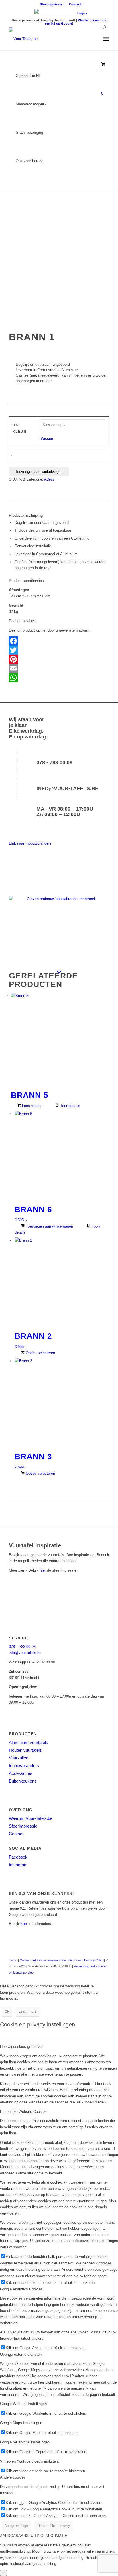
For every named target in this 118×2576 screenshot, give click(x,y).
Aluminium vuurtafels (28, 1742)
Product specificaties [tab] (26, 581)
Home (13, 1960)
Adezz (49, 479)
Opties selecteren (40, 1353)
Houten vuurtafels (25, 1750)
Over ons (75, 1960)
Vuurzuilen (19, 1758)
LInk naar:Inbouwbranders (30, 843)
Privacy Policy (94, 1960)
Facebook (18, 1857)
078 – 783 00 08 (22, 1647)
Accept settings (16, 2526)
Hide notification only (54, 2526)
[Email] (59, 668)
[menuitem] (51, 4)
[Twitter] (59, 650)
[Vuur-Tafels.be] (49, 39)
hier (43, 1570)
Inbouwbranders (24, 1766)
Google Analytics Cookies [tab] (21, 2289)
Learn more (28, 2011)
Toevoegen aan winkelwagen (39, 472)
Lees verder (31, 1106)
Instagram (18, 1865)
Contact (75, 4)
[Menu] (106, 39)
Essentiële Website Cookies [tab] (23, 2112)
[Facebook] (59, 641)
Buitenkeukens (23, 1781)
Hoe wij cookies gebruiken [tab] (22, 2047)
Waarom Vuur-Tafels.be (31, 1818)
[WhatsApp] (59, 678)
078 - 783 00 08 (54, 762)
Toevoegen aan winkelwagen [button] (49, 1226)
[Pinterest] (59, 659)
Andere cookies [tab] (13, 2477)
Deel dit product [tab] (22, 621)
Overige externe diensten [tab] (21, 2354)
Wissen (47, 439)
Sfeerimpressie (51, 4)
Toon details (70, 1106)
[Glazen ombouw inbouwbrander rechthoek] (59, 915)
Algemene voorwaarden (49, 1960)
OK (7, 2011)
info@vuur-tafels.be (67, 788)
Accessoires (21, 1773)
